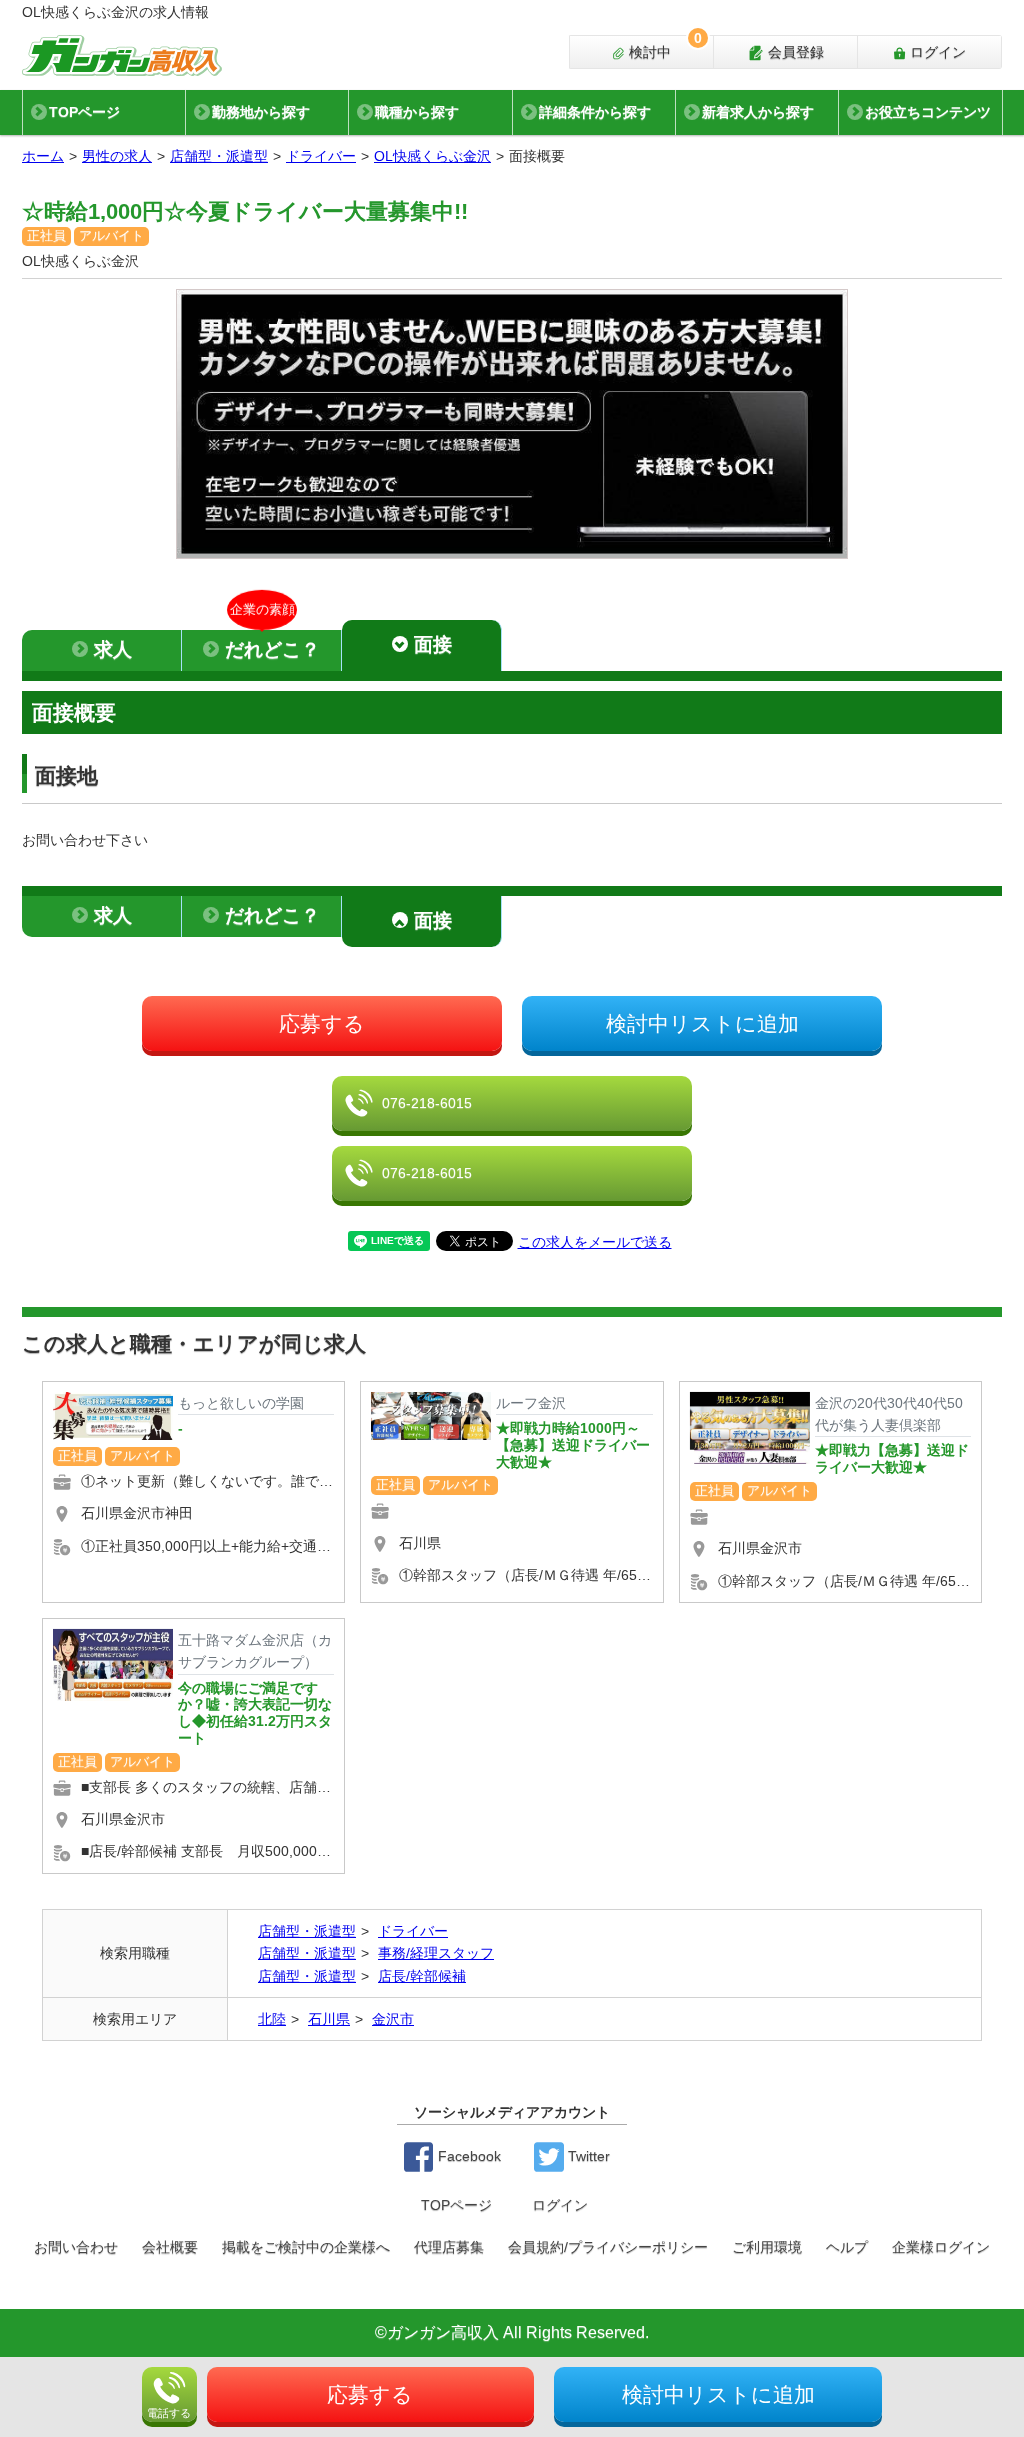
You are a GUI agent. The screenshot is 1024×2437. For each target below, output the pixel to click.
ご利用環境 (767, 2247)
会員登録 (794, 52)
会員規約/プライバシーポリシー (608, 2247)
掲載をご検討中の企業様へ (306, 2247)
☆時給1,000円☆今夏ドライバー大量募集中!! (245, 211)
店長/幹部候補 (422, 1976)
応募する (322, 1023)
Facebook (467, 2156)
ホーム (43, 156)
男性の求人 (117, 156)
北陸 (272, 2019)
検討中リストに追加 (702, 1023)
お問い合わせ (76, 2247)
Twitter (587, 2156)
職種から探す (417, 112)
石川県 (329, 2019)
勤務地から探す (261, 112)
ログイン (936, 52)
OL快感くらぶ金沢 (432, 156)
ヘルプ (847, 2247)
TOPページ (84, 112)
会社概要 (170, 2247)
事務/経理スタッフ (436, 1953)
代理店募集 (449, 2247)
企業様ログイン (941, 2247)
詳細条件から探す (595, 112)
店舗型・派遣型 (219, 156)
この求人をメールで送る (595, 1242)
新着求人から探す (758, 112)
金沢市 (393, 2019)
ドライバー (321, 156)
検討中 (663, 48)
